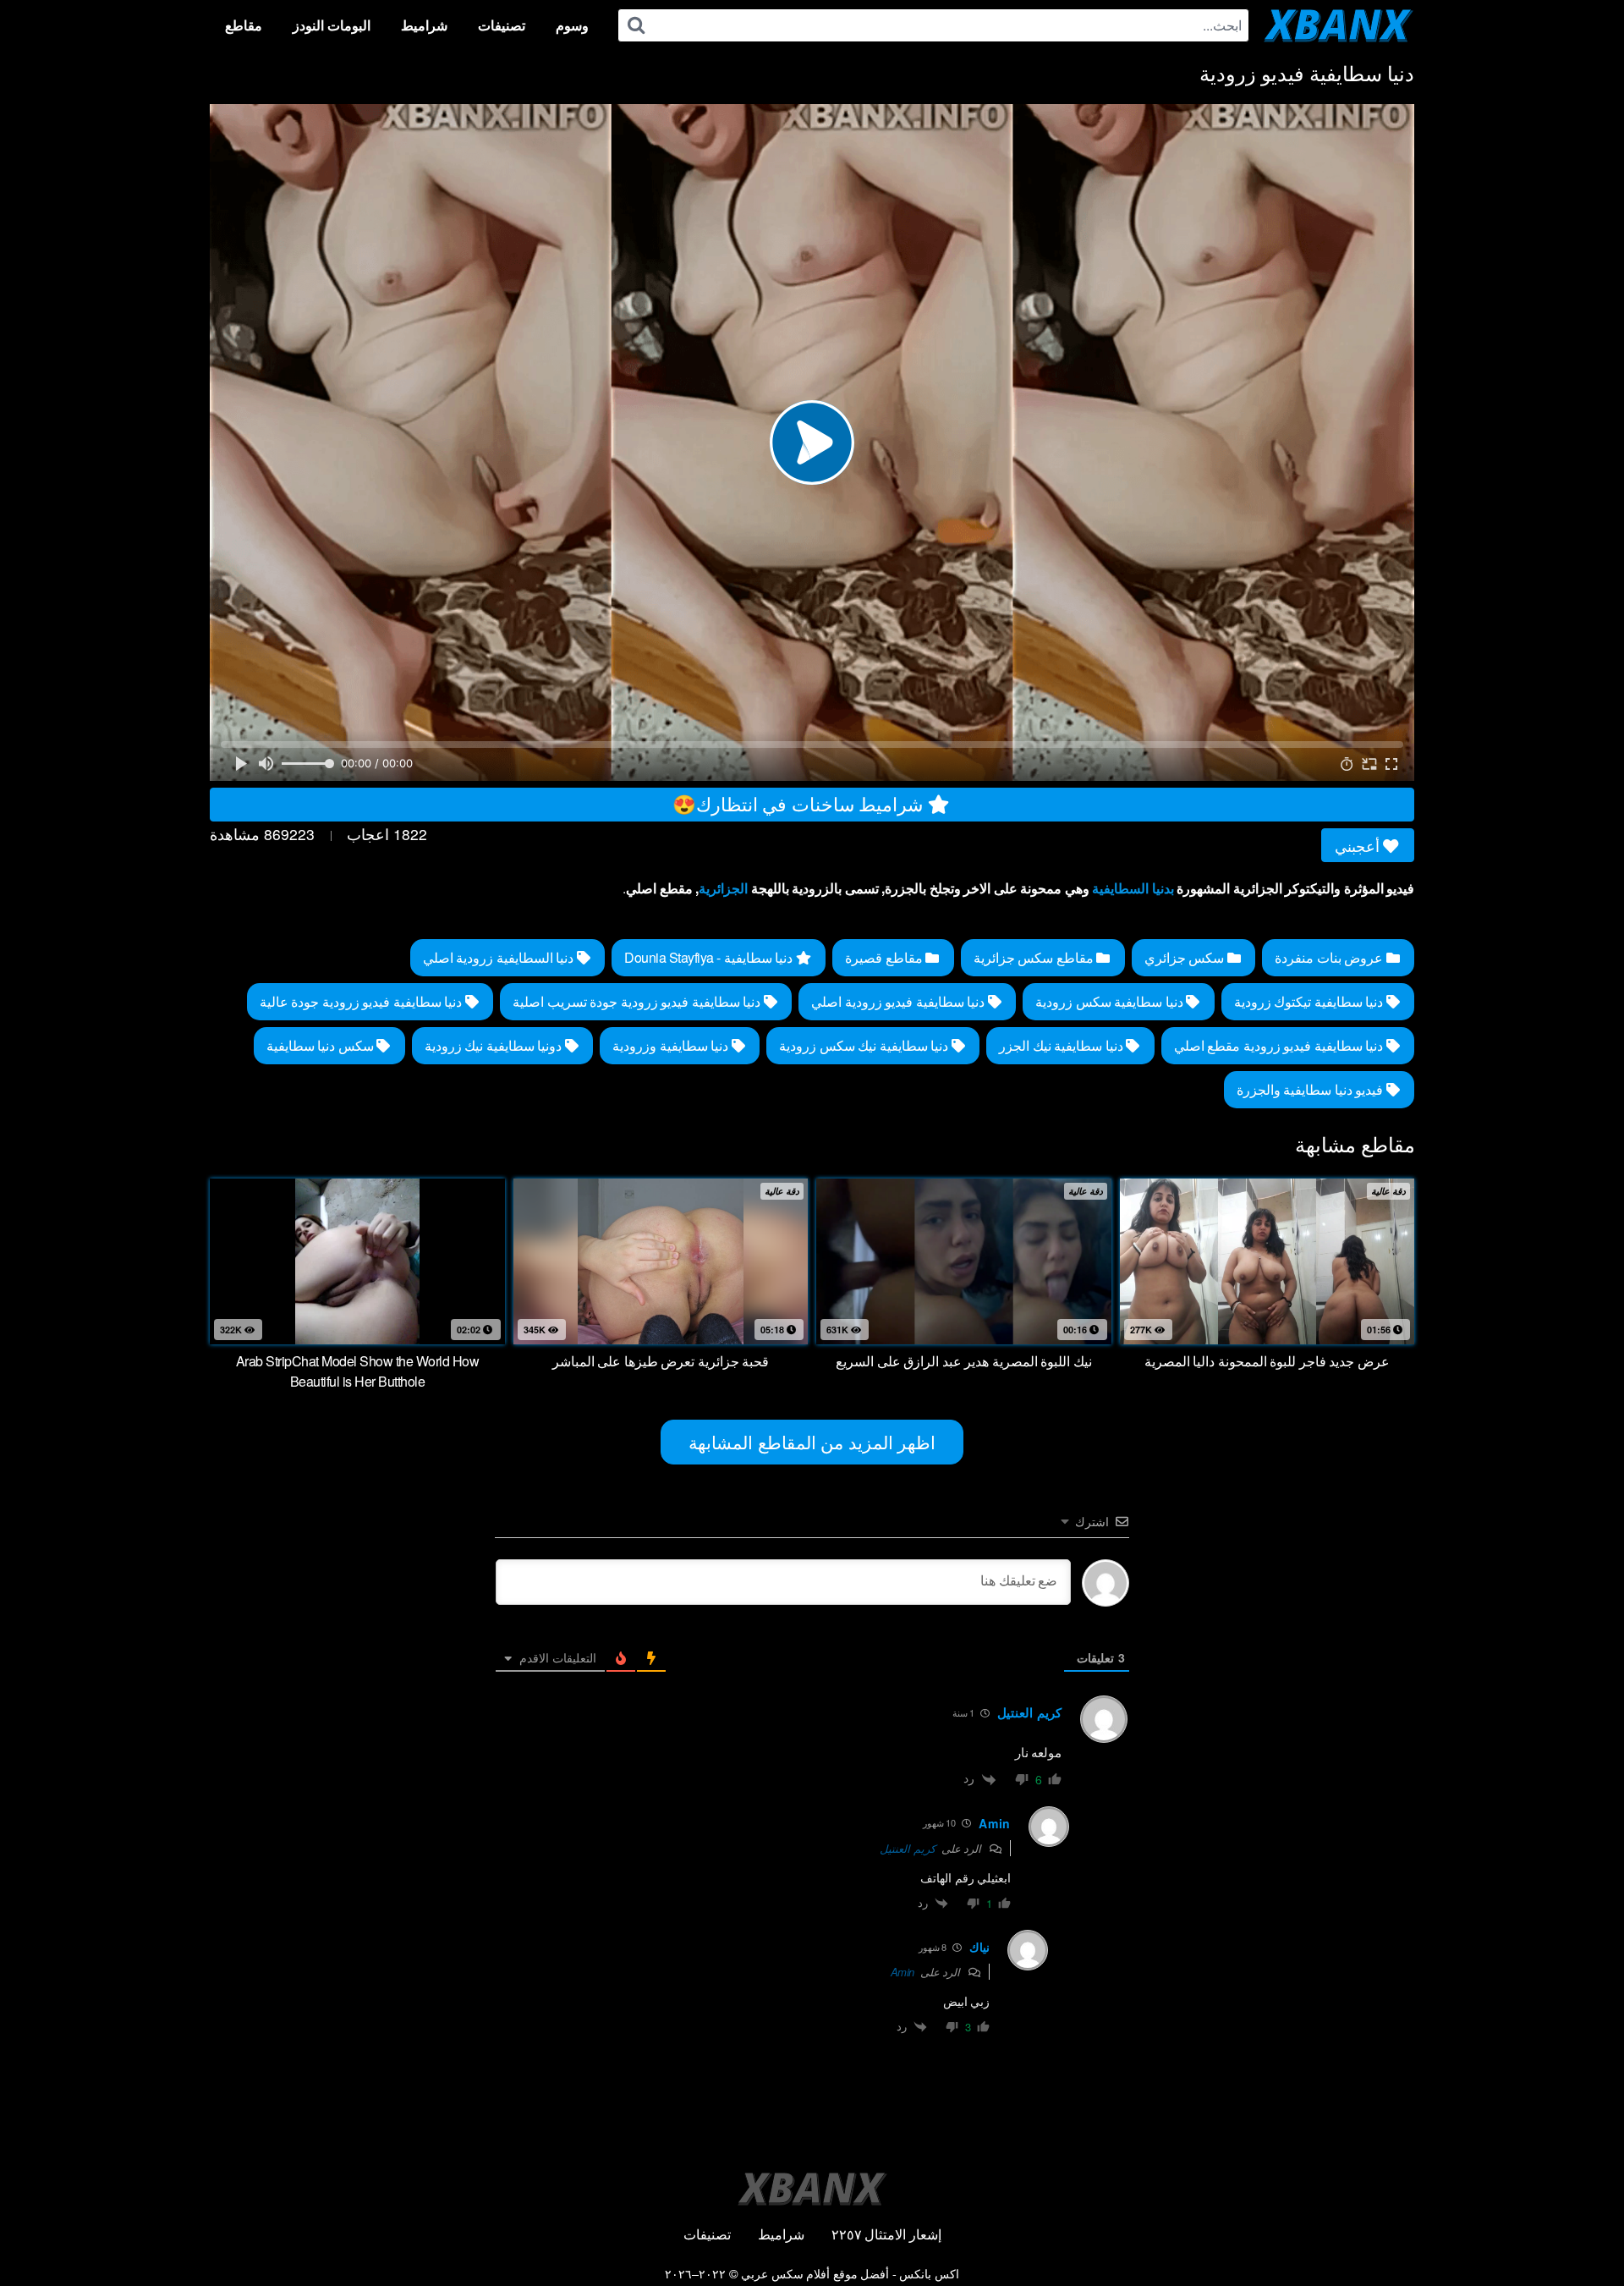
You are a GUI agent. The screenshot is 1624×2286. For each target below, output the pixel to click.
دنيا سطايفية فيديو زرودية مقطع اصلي (1280, 1045)
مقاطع (244, 25)
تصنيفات (502, 25)
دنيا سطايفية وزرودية (672, 1045)
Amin (903, 1972)
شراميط (424, 25)
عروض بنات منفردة (1330, 957)
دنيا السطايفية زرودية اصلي (500, 957)
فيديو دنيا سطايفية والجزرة (1311, 1089)
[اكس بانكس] (1339, 25)
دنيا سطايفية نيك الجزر (1062, 1045)
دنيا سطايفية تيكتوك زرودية (1310, 1001)
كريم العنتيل (908, 1848)
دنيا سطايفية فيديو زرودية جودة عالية (362, 1001)
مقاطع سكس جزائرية (1035, 957)
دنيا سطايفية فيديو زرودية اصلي (900, 1001)
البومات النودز (332, 25)
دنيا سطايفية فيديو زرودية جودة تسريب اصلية (638, 1001)
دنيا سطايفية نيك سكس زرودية (865, 1045)
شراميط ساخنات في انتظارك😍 (800, 803)
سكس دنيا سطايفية (322, 1045)
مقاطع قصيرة (885, 957)
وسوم (572, 25)
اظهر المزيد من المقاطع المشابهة (812, 1442)
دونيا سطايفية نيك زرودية (495, 1045)
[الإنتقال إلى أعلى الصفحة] (1579, 2232)
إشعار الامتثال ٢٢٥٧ (886, 2234)
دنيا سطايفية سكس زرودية (1111, 1001)
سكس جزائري (1186, 957)
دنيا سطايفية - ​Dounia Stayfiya (710, 957)
